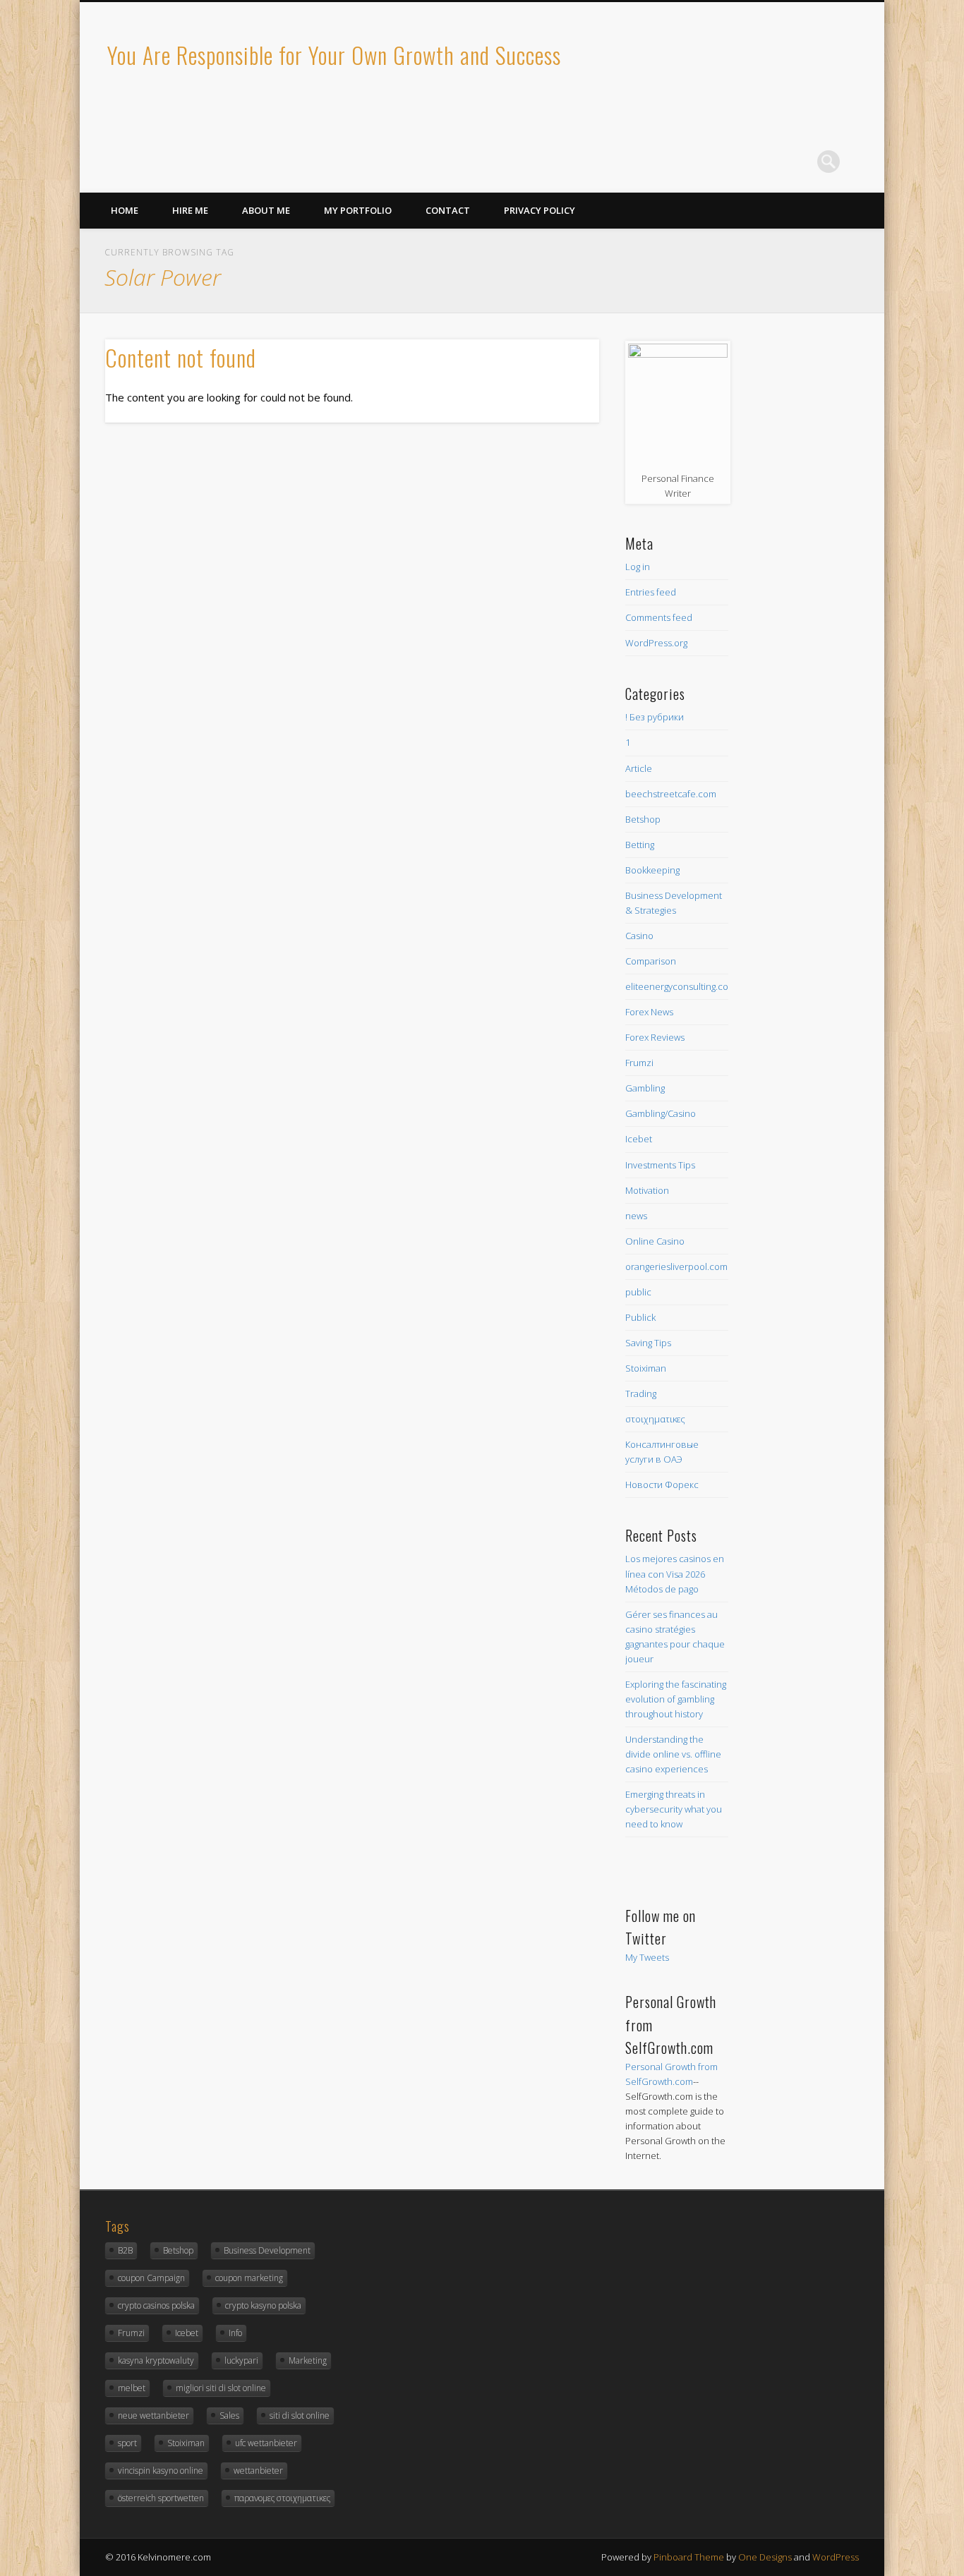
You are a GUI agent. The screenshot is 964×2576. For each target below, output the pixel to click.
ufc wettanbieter (266, 2443)
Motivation (647, 1190)
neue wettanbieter (153, 2415)
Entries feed (651, 592)
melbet (132, 2388)
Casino (639, 936)
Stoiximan (646, 1368)
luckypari (241, 2360)
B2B (125, 2250)
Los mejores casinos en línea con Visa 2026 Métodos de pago (675, 1573)
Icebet (639, 1139)
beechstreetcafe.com (671, 794)
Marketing (308, 2360)
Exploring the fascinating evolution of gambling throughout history (676, 1699)
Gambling (645, 1088)
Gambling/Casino (661, 1113)
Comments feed (659, 617)
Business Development (267, 2250)
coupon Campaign (151, 2278)
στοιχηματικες (655, 1419)
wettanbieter (258, 2471)
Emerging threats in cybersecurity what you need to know (674, 1809)
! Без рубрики (655, 717)
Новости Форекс (662, 1484)
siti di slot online (300, 2415)
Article (639, 768)
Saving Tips (648, 1343)
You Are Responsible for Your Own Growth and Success (334, 55)
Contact (448, 210)
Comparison (651, 961)
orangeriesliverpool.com (676, 1266)
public (638, 1292)
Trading (641, 1393)
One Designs (765, 2557)
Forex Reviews (655, 1037)
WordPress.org (656, 643)
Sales (229, 2415)
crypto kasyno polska (263, 2305)
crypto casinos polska (156, 2305)
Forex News (649, 1012)
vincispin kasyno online (161, 2471)
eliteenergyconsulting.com (681, 986)
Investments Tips (660, 1165)
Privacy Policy (540, 210)
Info (235, 2333)
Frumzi (639, 1063)
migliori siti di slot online (221, 2388)
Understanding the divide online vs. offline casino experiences (673, 1754)
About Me (266, 210)
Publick (640, 1317)
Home (125, 210)
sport (127, 2443)
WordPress (836, 2557)
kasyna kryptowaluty (156, 2360)
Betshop (643, 819)
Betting (640, 845)
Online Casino (655, 1241)
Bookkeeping (652, 870)
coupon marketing (249, 2278)
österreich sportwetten (161, 2498)
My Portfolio (358, 210)
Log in (638, 567)
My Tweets (647, 1957)
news (636, 1216)
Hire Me (190, 210)
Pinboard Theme (689, 2557)
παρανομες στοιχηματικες (282, 2498)
